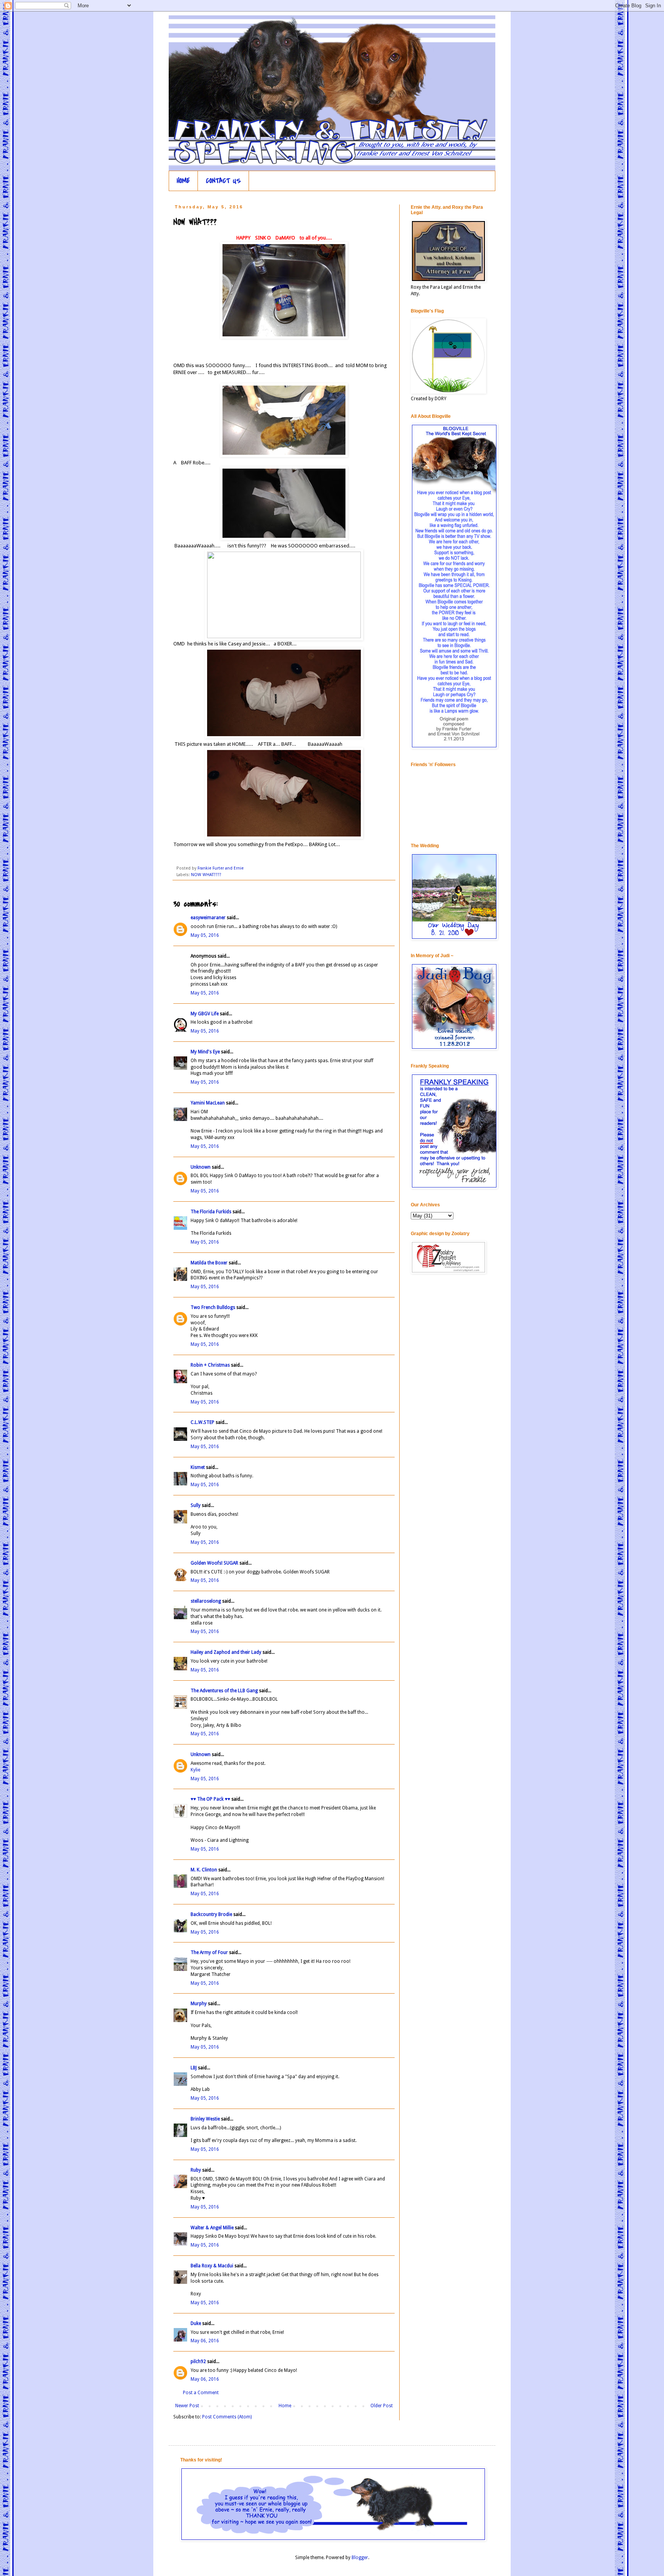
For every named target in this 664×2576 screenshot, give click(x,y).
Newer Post (187, 2406)
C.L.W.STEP (203, 1422)
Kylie (195, 1770)
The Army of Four (209, 1952)
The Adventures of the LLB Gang (224, 1691)
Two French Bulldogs (213, 1307)
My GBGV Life (205, 1014)
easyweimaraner (208, 918)
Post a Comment (201, 2393)
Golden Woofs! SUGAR (214, 1563)
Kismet (198, 1467)
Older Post (382, 2406)
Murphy (199, 2004)
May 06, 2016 (205, 2341)
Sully (196, 1505)
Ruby (196, 2170)
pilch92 (198, 2361)
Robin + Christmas (210, 1365)
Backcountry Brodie (211, 1914)
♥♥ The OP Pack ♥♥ (210, 1799)
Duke (196, 2323)
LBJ (194, 2068)
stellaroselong (206, 1601)
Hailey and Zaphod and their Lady (226, 1652)
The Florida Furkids (211, 1212)
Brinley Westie (205, 2119)
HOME (183, 181)
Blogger (360, 2558)
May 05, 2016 (205, 935)
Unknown (201, 1167)
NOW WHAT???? (206, 875)
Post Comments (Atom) (227, 2417)
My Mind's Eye (205, 1052)
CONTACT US (223, 181)
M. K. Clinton (204, 1870)
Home (285, 2406)
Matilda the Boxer (209, 1263)
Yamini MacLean (208, 1103)
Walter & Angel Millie (212, 2228)
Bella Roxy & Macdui (212, 2266)
